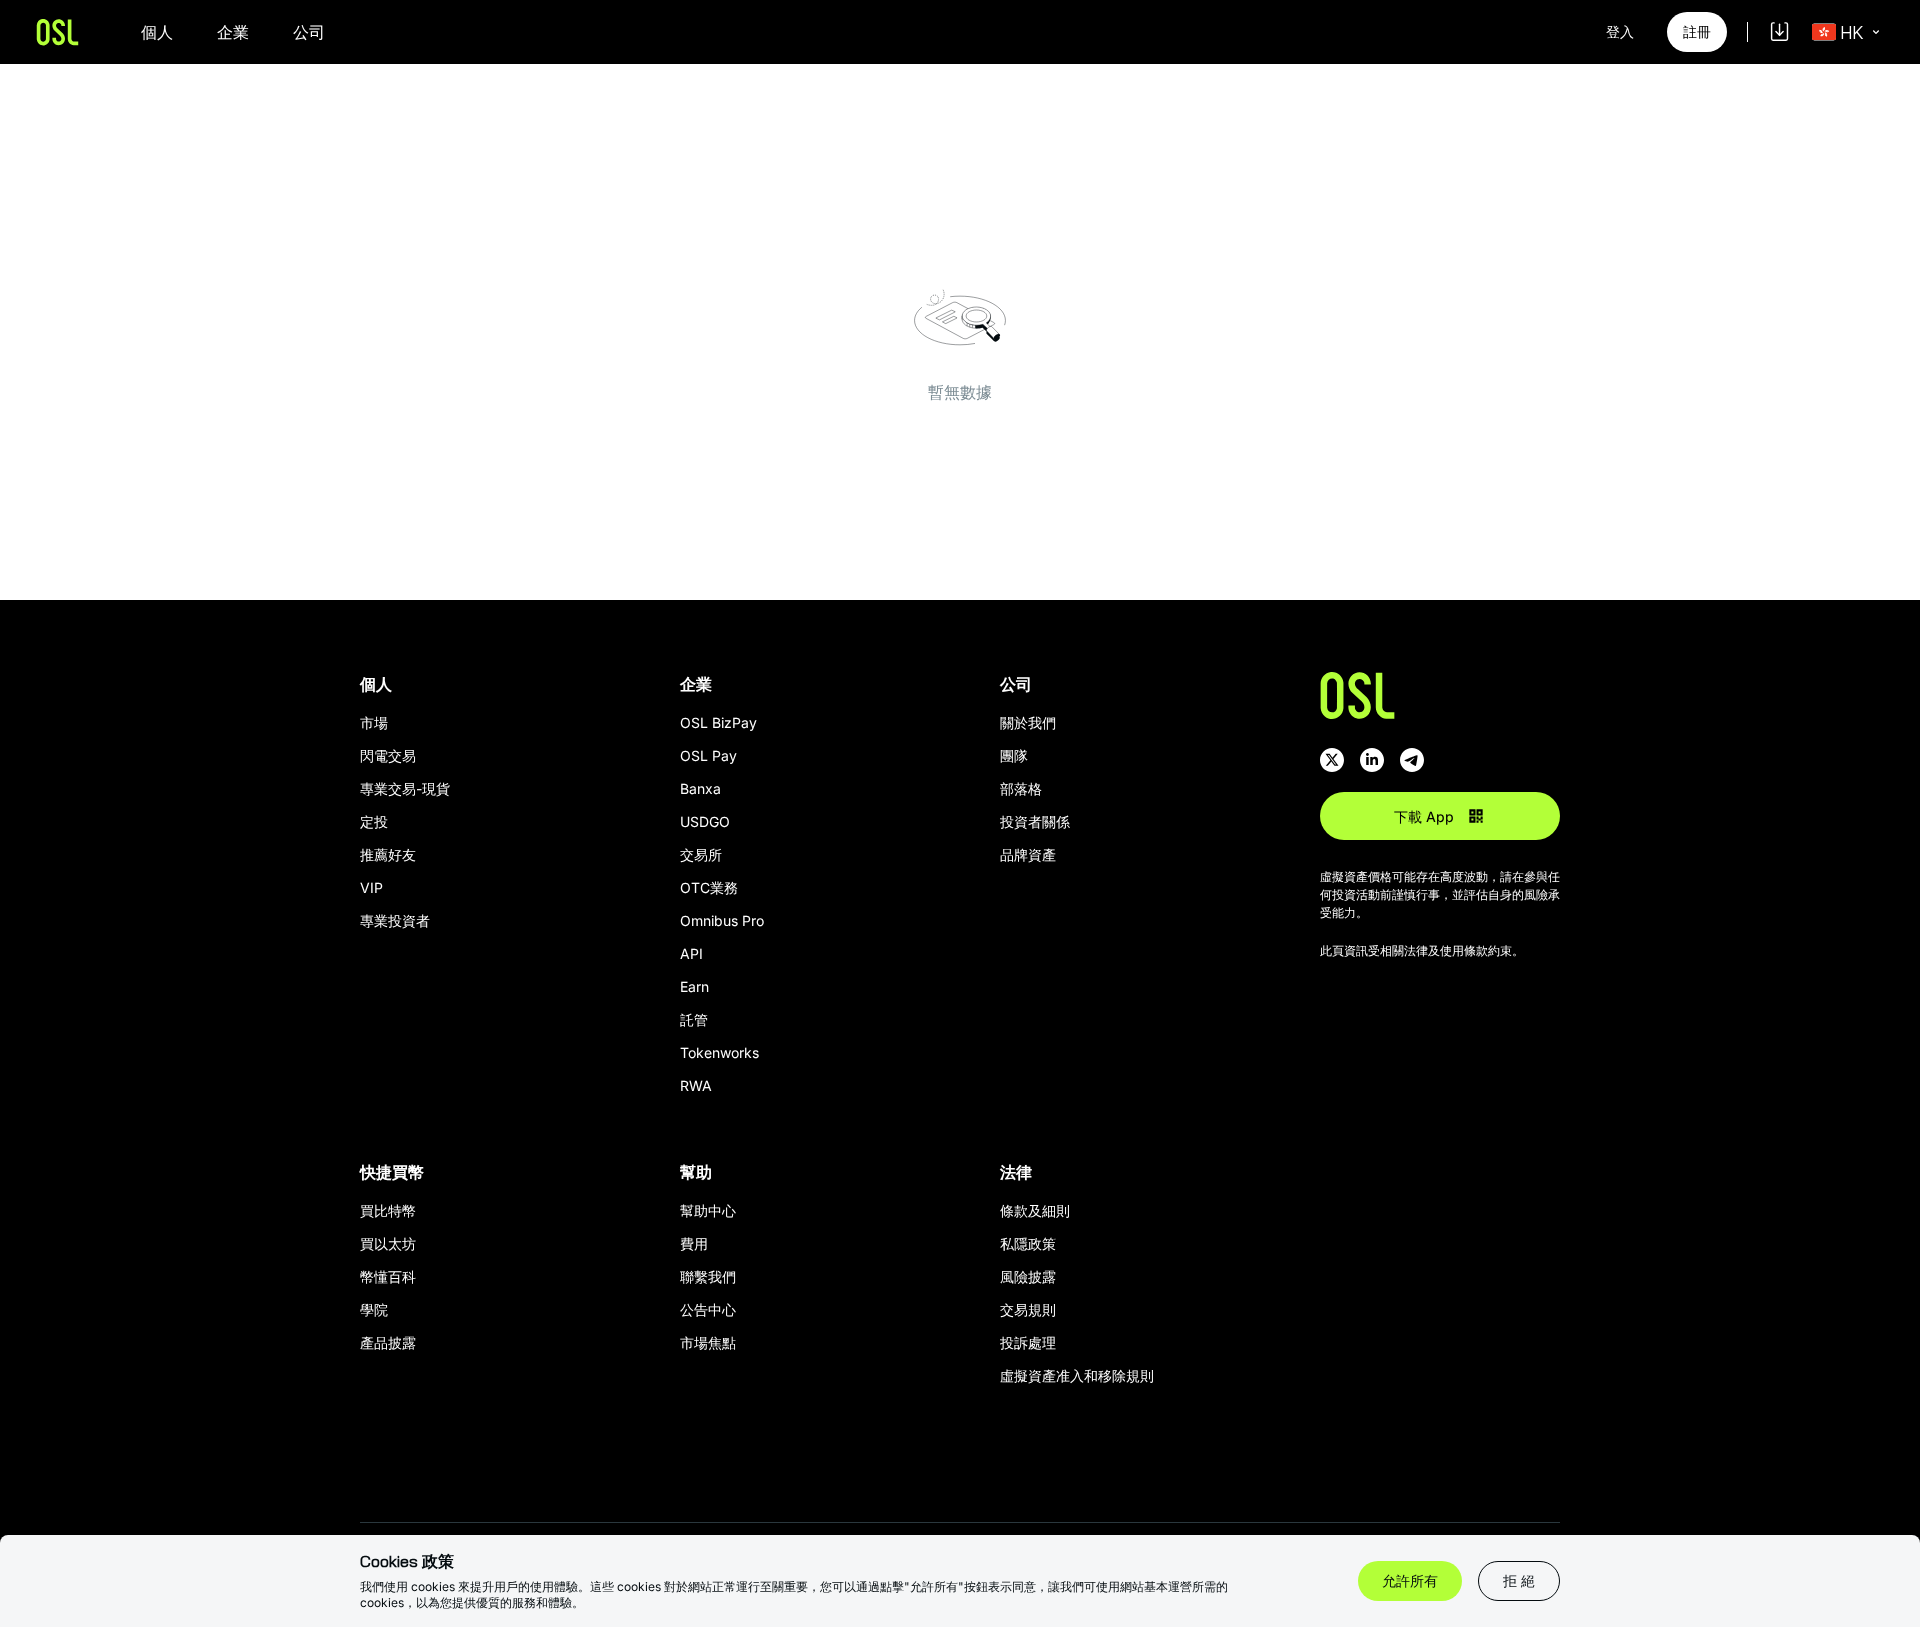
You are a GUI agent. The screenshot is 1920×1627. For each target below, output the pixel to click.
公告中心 (708, 1309)
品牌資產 (1028, 854)
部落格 (1021, 788)
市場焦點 (708, 1342)
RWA (696, 1085)
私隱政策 (1028, 1243)
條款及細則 (1035, 1210)
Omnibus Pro (722, 920)
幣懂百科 (388, 1276)
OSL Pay (708, 755)
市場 (374, 722)
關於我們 (1028, 722)
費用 (694, 1243)
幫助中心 (708, 1210)
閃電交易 (388, 755)
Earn (694, 986)
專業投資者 (395, 920)
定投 (374, 821)
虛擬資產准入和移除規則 (1077, 1375)
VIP (371, 887)
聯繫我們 (708, 1276)
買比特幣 (388, 1210)
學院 (374, 1309)
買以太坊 (388, 1243)
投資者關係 (1035, 821)
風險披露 (1028, 1276)
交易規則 (1028, 1309)
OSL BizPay (718, 722)
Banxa (700, 788)
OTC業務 (709, 887)
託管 (694, 1019)
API (691, 953)
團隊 (1014, 755)
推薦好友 (388, 854)
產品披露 (388, 1342)
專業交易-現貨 (405, 788)
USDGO (705, 821)
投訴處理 (1028, 1342)
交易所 (701, 854)
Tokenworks (719, 1052)
